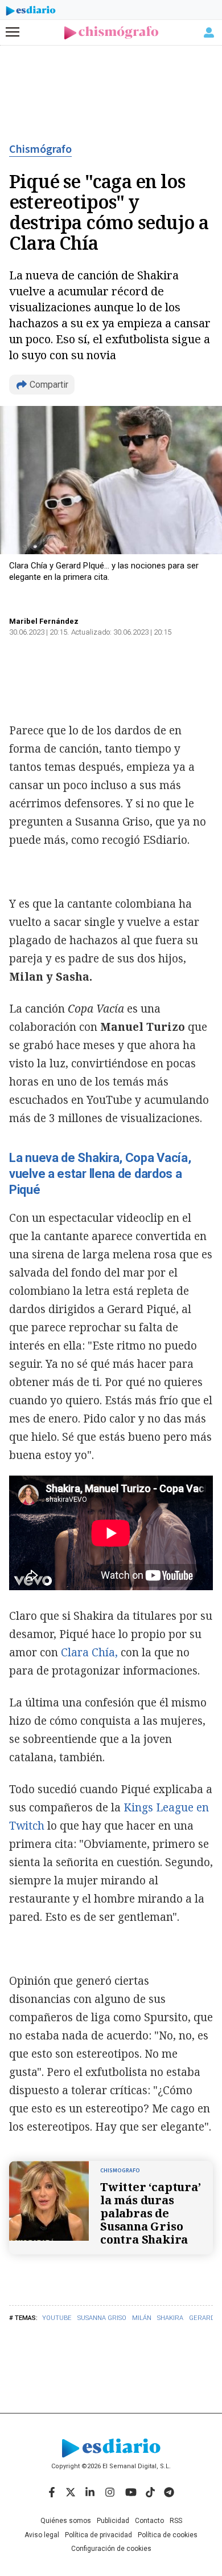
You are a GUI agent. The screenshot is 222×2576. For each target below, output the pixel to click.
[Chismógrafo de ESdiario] (111, 33)
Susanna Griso (102, 2318)
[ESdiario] (31, 13)
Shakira (170, 2318)
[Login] (209, 32)
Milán (142, 2318)
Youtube (57, 2318)
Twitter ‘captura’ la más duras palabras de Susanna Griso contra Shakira (151, 2213)
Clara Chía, (88, 1652)
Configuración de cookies (111, 2549)
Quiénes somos (66, 2521)
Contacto (149, 2521)
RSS (176, 2521)
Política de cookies (168, 2535)
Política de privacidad (98, 2535)
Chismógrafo (40, 149)
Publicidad (113, 2521)
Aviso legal (42, 2535)
